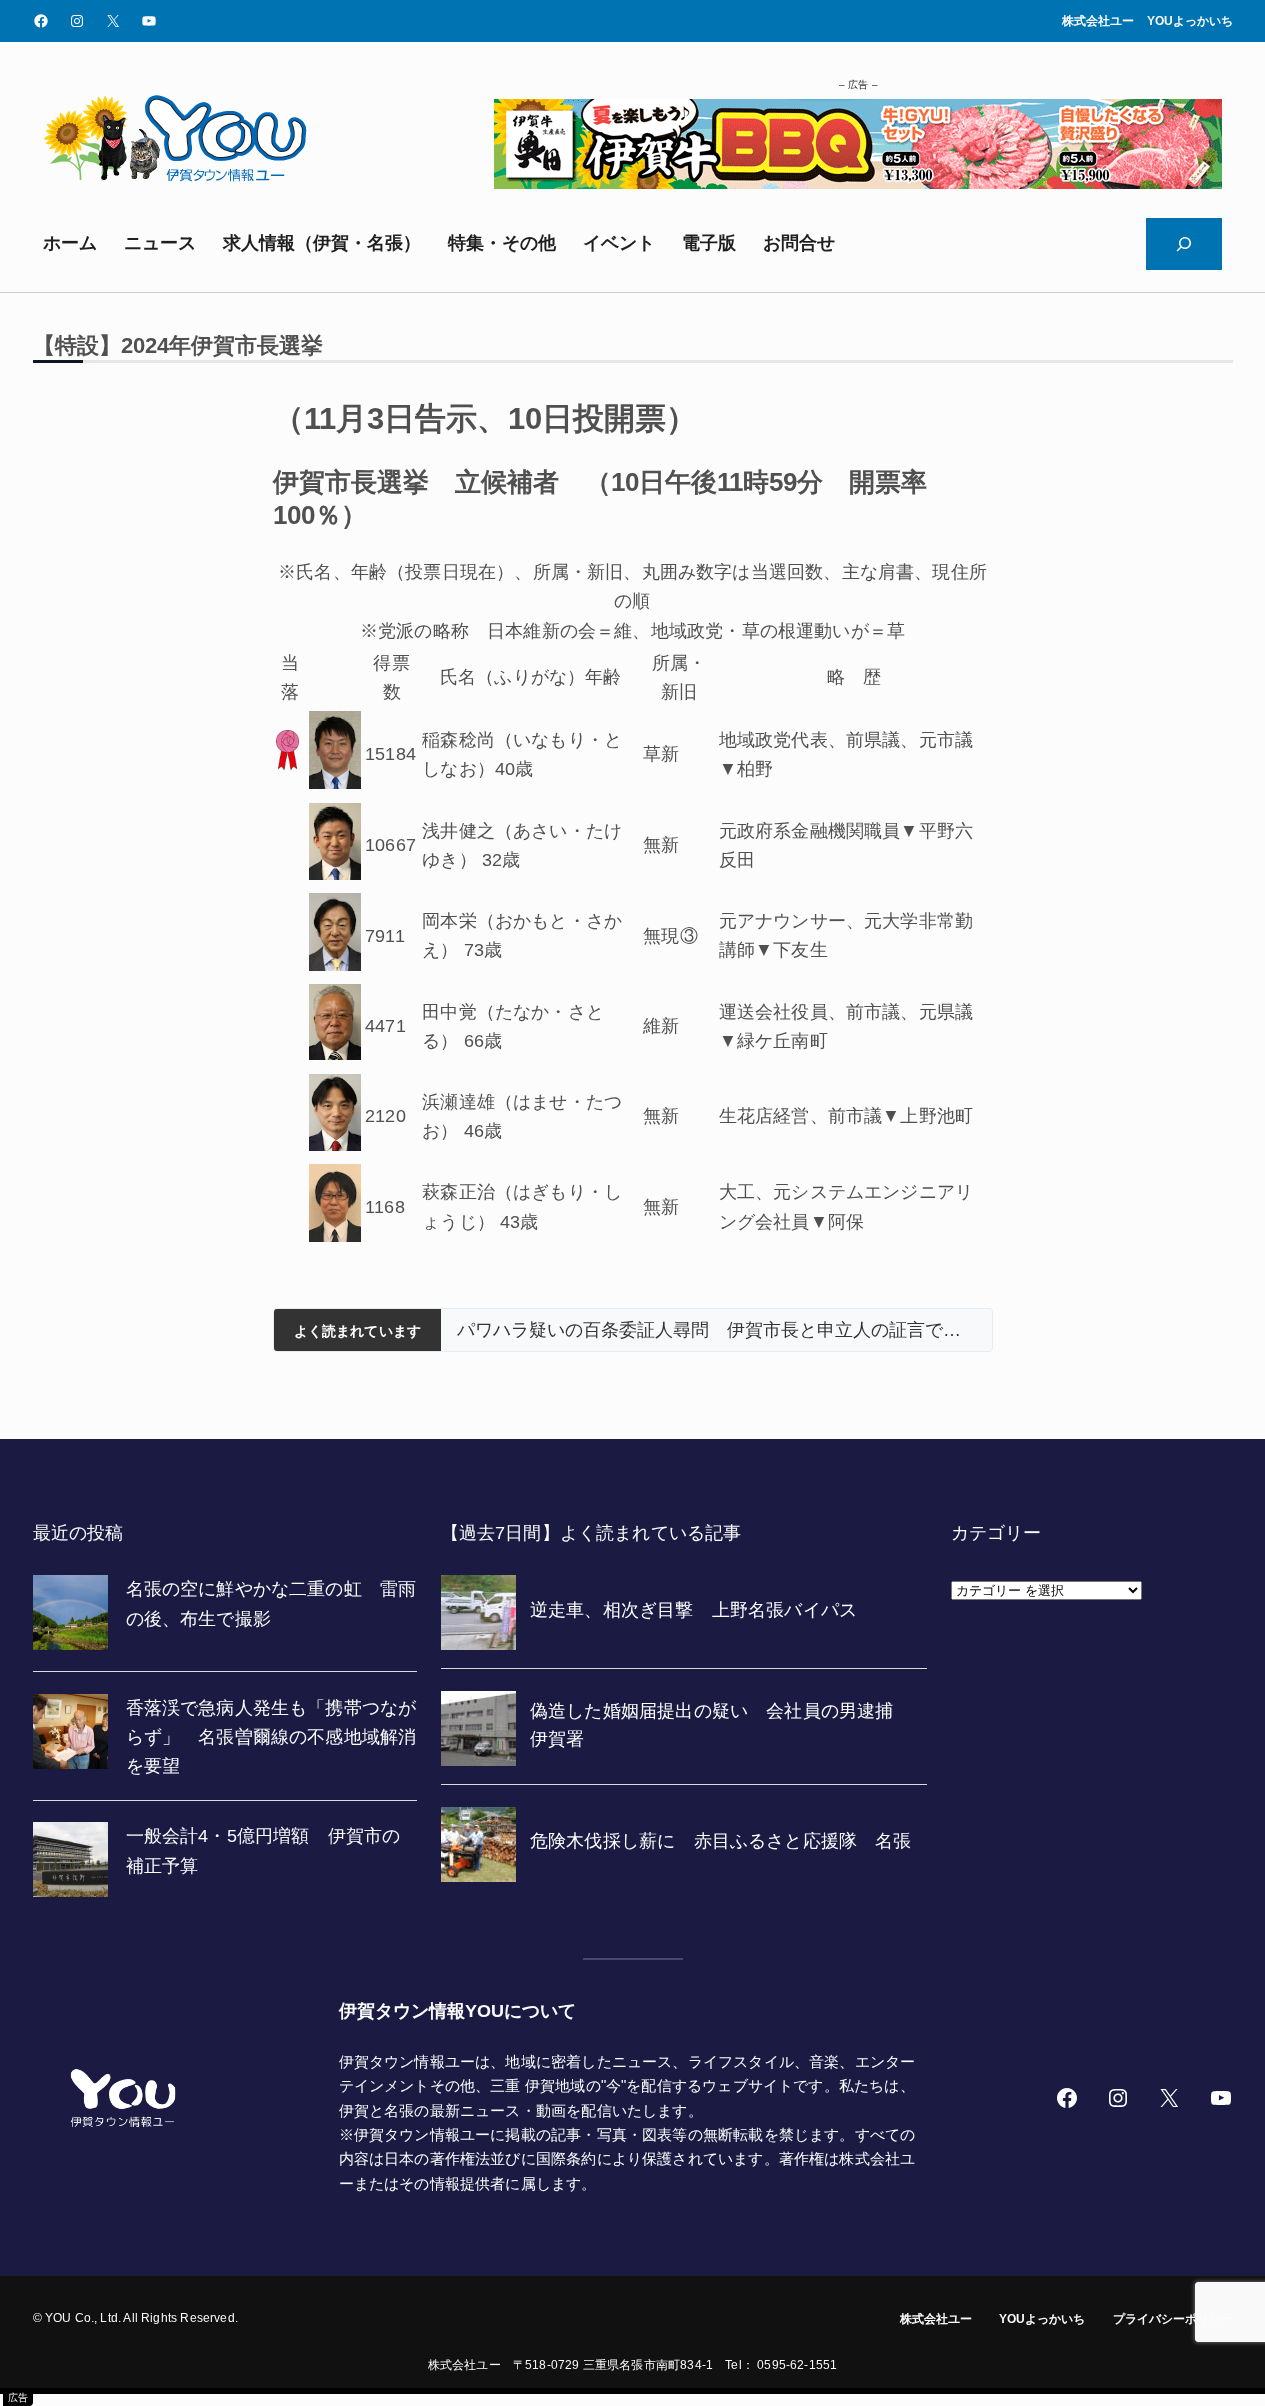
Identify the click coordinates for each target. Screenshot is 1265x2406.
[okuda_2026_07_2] (858, 183)
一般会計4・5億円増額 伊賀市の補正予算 (263, 1850)
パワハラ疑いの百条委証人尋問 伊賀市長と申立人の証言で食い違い (716, 1330)
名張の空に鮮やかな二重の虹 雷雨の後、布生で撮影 (271, 1603)
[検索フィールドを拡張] (1184, 244)
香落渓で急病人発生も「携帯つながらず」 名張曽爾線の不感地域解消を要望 (271, 1737)
